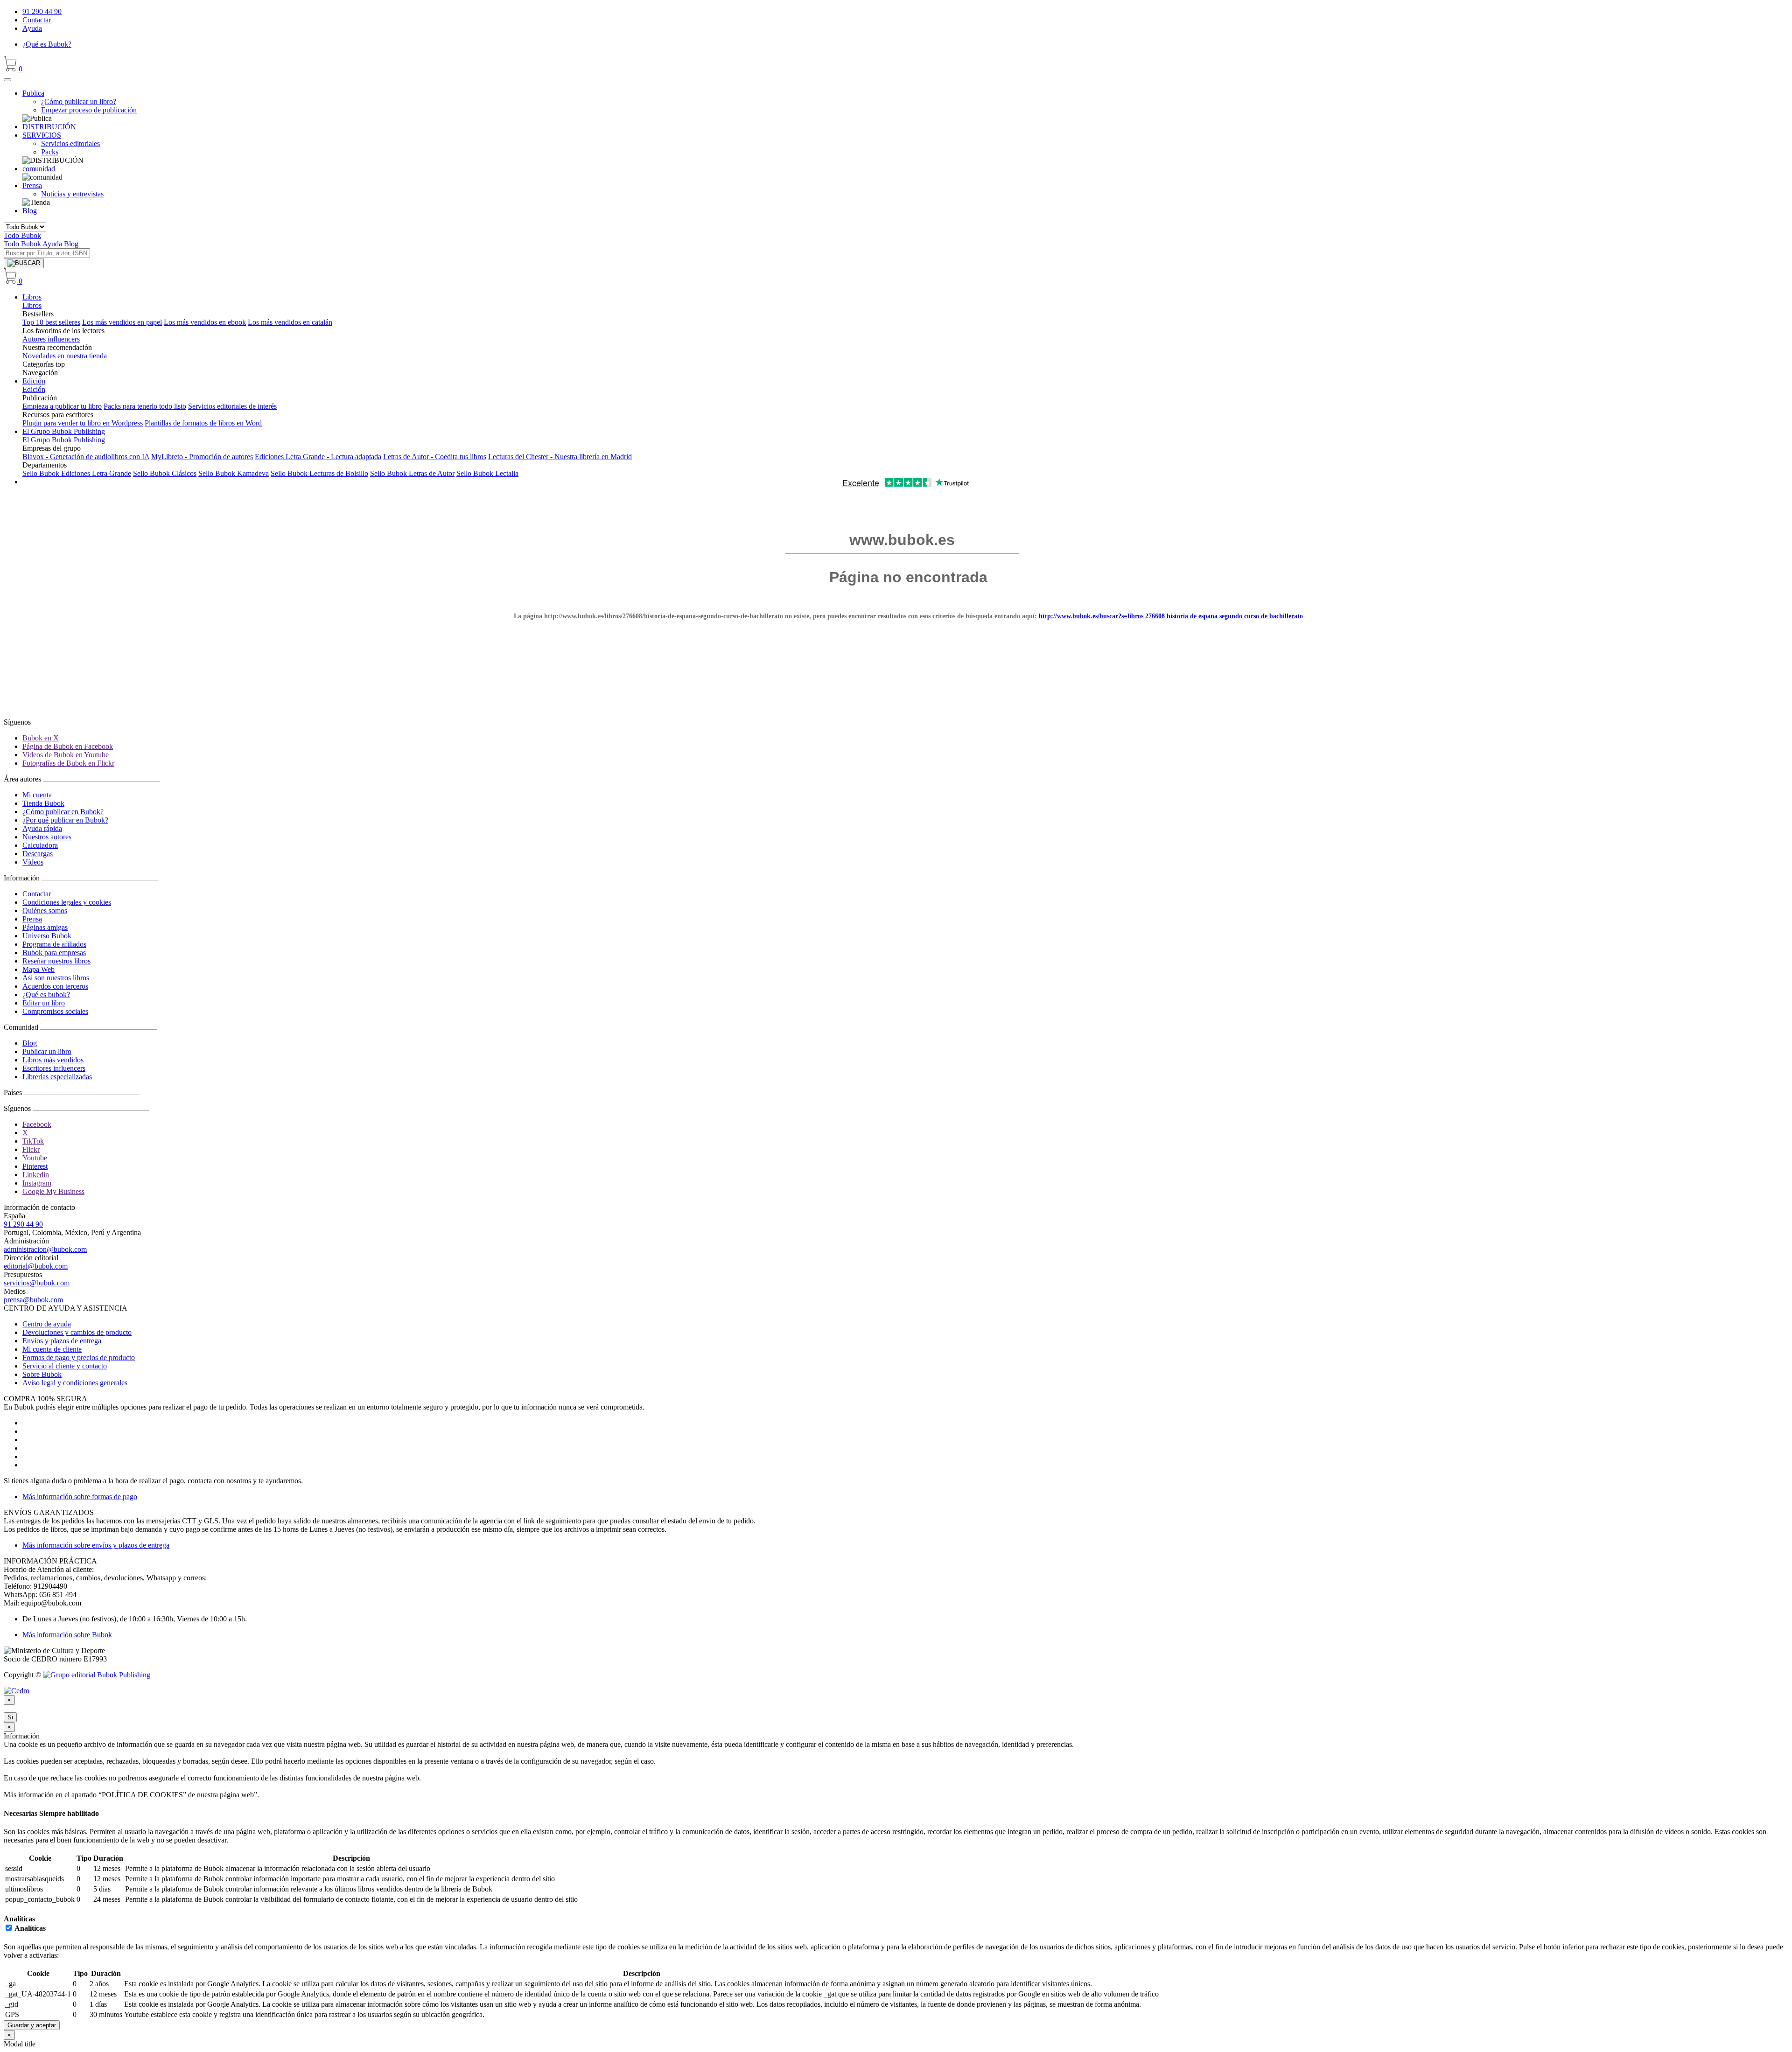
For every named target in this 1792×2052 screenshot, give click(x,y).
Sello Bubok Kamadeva (234, 473)
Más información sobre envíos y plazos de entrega (96, 1545)
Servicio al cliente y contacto (65, 1366)
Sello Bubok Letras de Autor (412, 473)
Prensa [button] (32, 185)
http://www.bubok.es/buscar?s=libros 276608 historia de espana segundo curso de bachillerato (1171, 616)
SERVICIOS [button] (42, 135)
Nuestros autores (47, 837)
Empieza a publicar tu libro (62, 406)
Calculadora (40, 845)
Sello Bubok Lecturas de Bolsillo (319, 473)
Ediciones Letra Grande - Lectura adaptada (318, 457)
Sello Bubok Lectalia (487, 473)
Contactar (37, 20)
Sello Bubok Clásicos (165, 473)
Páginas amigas (45, 927)
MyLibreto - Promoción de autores (202, 457)
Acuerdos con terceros (55, 986)
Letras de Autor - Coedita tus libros (435, 457)
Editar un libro (44, 1003)
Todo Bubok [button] (22, 235)
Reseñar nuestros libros (56, 961)
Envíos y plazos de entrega (62, 1341)
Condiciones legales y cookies (67, 902)
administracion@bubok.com (45, 1249)
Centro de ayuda (47, 1324)
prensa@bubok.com (33, 1300)
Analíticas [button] (19, 1919)
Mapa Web (38, 969)
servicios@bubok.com (37, 1283)
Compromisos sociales (55, 1011)
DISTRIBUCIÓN (49, 127)
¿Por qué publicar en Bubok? (65, 820)
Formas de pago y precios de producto (79, 1358)
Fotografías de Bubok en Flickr (68, 763)
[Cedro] (17, 1691)
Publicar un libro (47, 1051)
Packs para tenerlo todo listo (145, 406)
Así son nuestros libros (56, 978)
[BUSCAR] (24, 263)
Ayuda (32, 28)
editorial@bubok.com (36, 1266)
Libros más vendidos (53, 1060)
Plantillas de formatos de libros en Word (203, 423)
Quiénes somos (45, 911)
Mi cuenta (37, 795)
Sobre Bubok (42, 1374)
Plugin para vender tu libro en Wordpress (83, 423)
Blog (30, 211)
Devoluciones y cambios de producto (77, 1332)
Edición (34, 381)
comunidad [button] (39, 169)
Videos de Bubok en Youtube (66, 755)
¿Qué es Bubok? (47, 44)
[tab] (896, 1814)
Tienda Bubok (43, 803)
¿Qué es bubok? (46, 995)
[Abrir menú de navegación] (7, 80)
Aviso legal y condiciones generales (75, 1383)
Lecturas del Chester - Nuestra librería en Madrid (560, 457)
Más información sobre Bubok (67, 1635)
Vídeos (33, 862)
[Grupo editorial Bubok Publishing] (97, 1675)
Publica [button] (33, 93)
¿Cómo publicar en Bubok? (63, 812)
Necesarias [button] (21, 1813)
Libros (32, 297)
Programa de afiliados (54, 944)
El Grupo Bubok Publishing (64, 431)
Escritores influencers (54, 1068)
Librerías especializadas (57, 1077)
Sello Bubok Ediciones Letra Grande (77, 473)
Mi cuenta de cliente (52, 1349)
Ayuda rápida (42, 828)
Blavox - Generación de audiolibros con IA (86, 457)
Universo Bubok (47, 936)
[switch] (9, 1928)
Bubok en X (41, 738)
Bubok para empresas (54, 953)
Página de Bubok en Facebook (68, 746)
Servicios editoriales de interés (232, 406)
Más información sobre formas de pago (80, 1497)
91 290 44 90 (42, 11)
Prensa (32, 919)
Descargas (38, 854)
